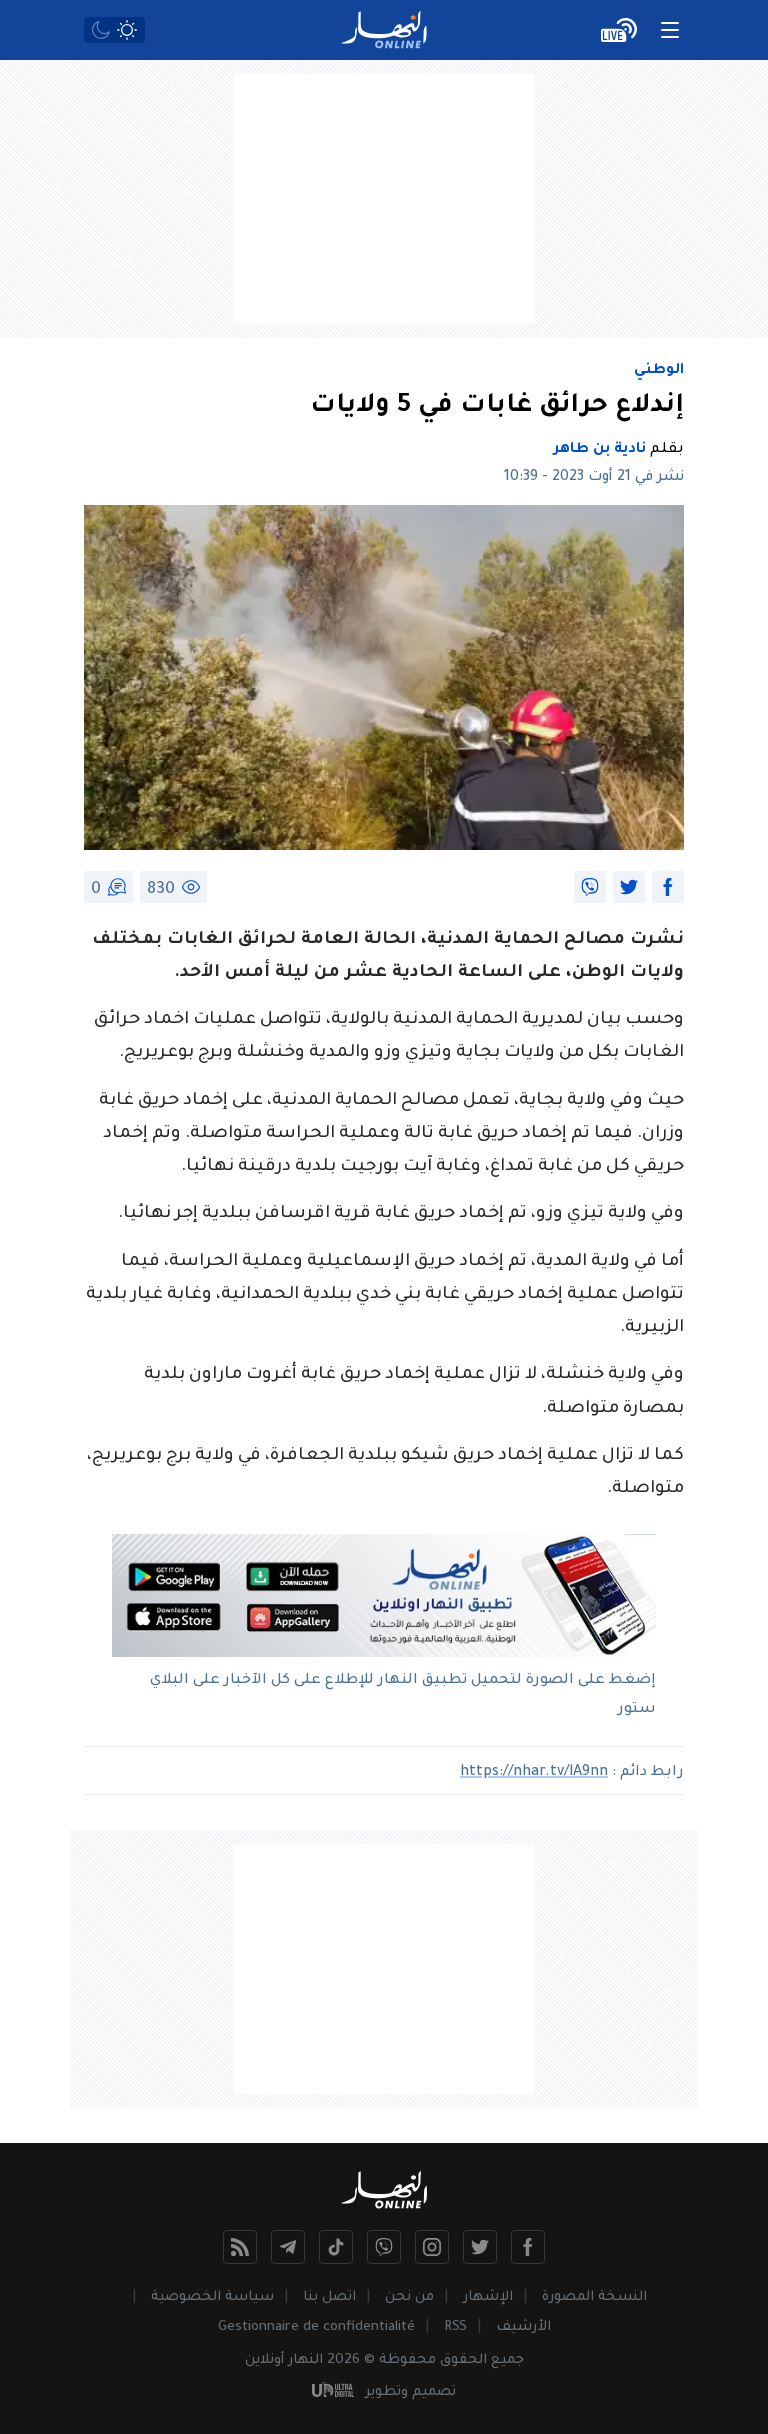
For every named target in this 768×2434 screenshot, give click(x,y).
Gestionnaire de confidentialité (316, 2327)
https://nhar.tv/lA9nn (534, 1773)
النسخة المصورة (594, 2297)
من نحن (409, 2297)
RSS (455, 2327)
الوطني (659, 371)
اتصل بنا (329, 2297)
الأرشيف (523, 2327)
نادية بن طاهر (600, 450)
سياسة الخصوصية (212, 2297)
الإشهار (488, 2297)
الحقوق (463, 2360)
